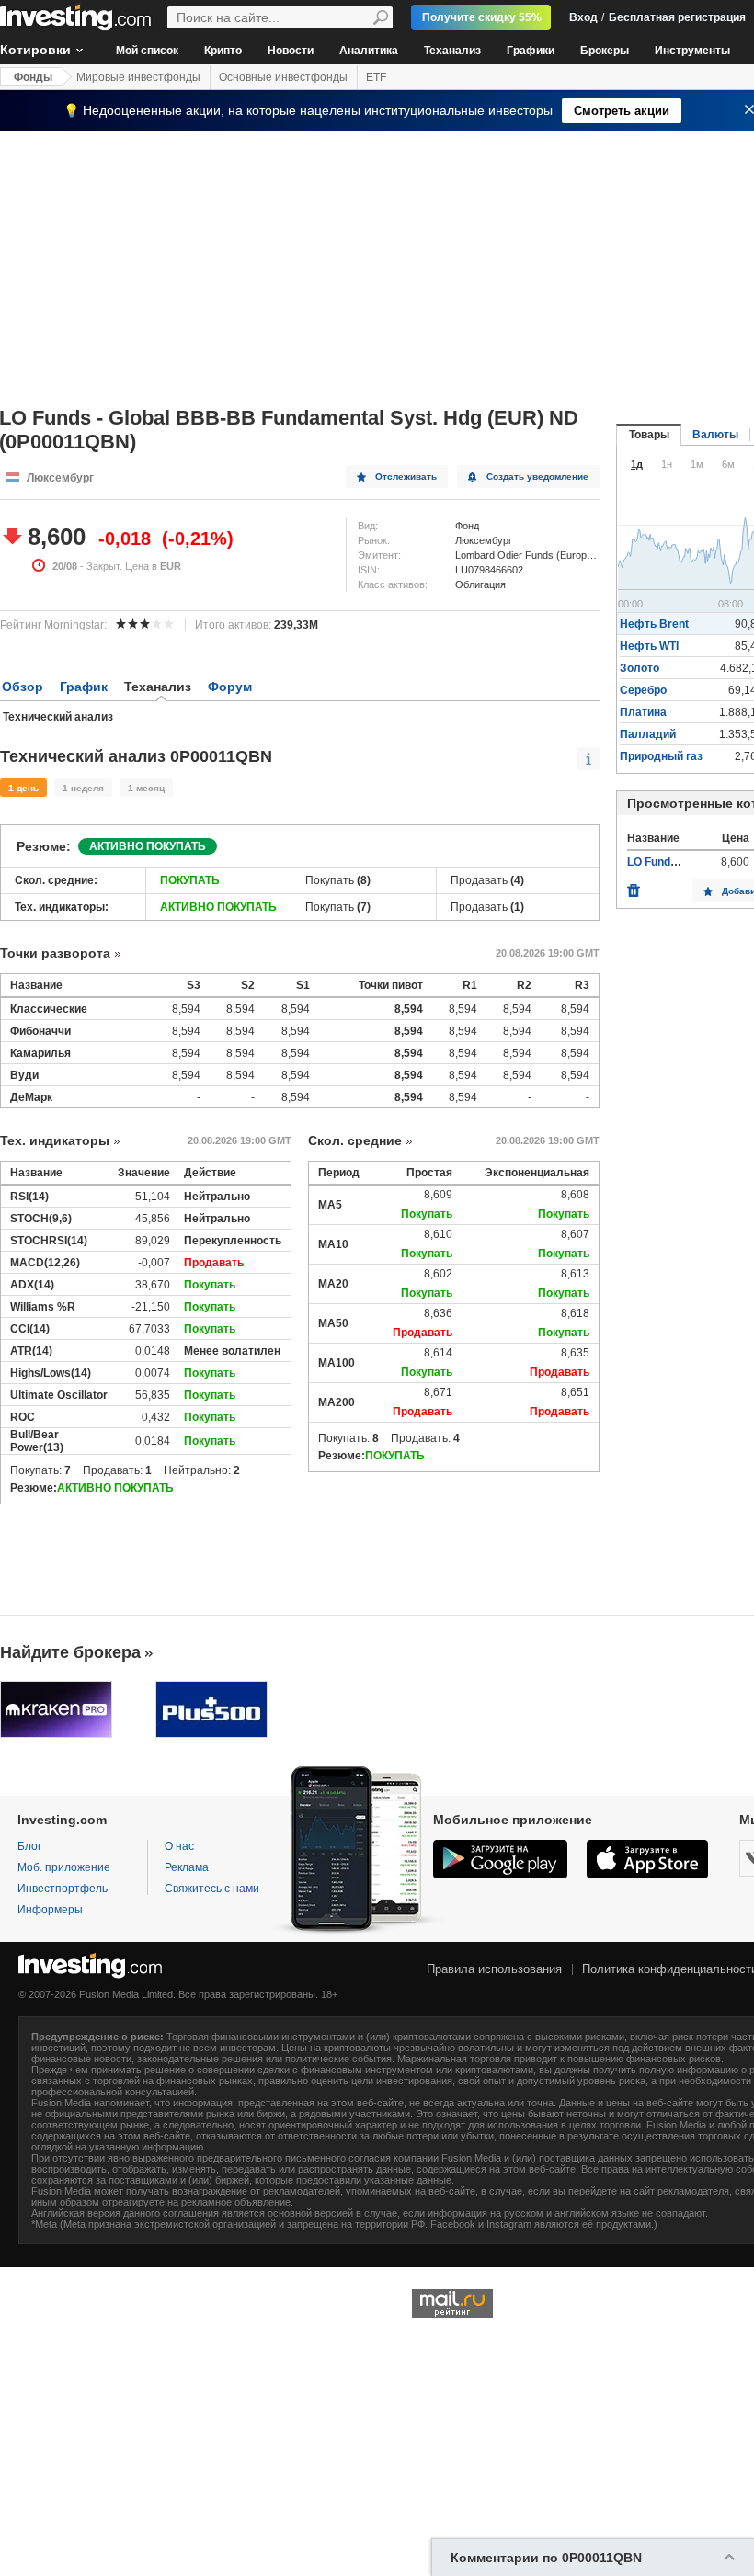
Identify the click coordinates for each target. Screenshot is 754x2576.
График (84, 687)
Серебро (643, 690)
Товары (649, 435)
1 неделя (83, 788)
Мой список (147, 51)
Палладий (648, 734)
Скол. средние (355, 1140)
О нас (179, 1846)
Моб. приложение (64, 1867)
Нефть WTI (649, 646)
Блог (29, 1846)
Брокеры (605, 51)
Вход (583, 17)
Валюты (715, 435)
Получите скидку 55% (482, 17)
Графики (531, 51)
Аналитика (369, 51)
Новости (291, 51)
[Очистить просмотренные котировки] (634, 886)
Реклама (187, 1867)
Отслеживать (406, 477)
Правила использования (494, 1969)
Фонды (33, 77)
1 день (23, 788)
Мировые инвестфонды (138, 77)
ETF (376, 77)
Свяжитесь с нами (212, 1889)
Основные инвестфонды (283, 77)
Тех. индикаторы (55, 1140)
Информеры (50, 1910)
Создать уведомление (537, 477)
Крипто (223, 51)
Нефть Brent (654, 624)
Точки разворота (55, 953)
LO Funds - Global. (674, 862)
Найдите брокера (70, 1652)
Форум (230, 687)
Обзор (23, 687)
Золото (640, 668)
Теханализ (452, 51)
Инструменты (692, 51)
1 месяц (146, 788)
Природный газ (661, 756)
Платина (643, 712)
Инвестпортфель (63, 1889)
